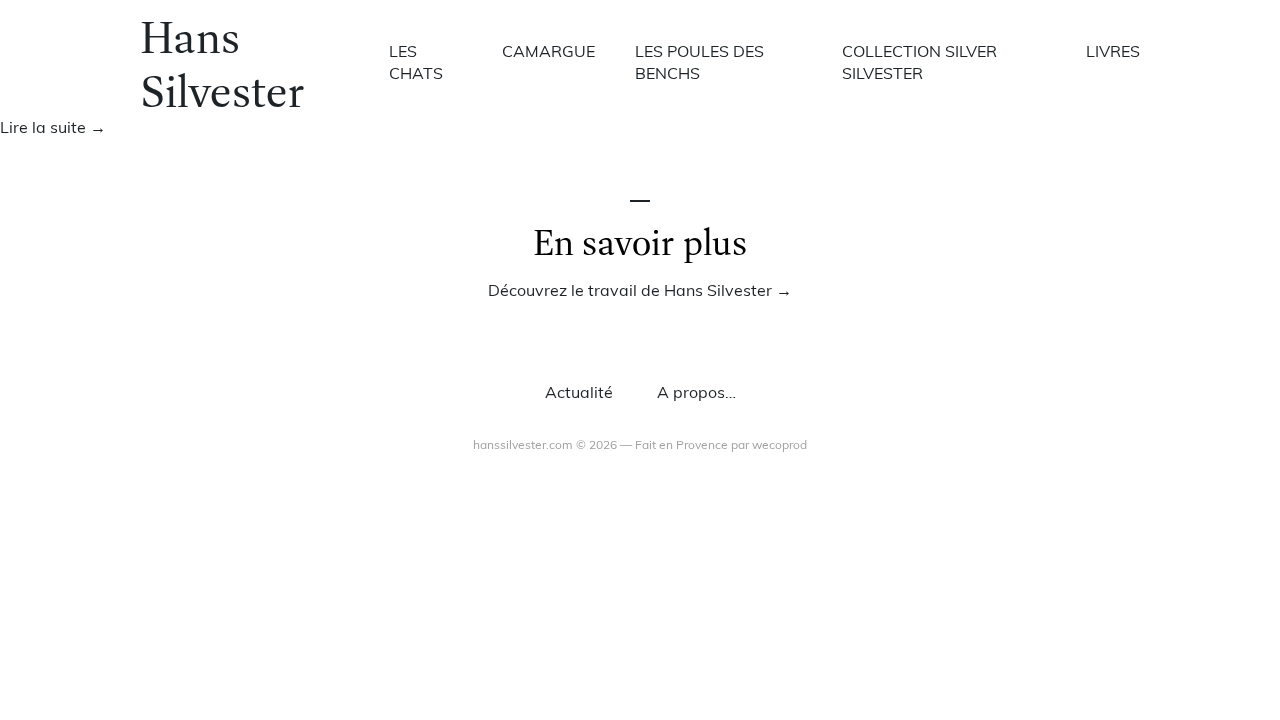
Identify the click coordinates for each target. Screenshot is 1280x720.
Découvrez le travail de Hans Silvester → (640, 292)
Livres (1113, 53)
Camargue (548, 53)
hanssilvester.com (523, 446)
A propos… (696, 394)
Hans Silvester (222, 63)
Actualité (579, 394)
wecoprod (779, 446)
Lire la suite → (53, 129)
